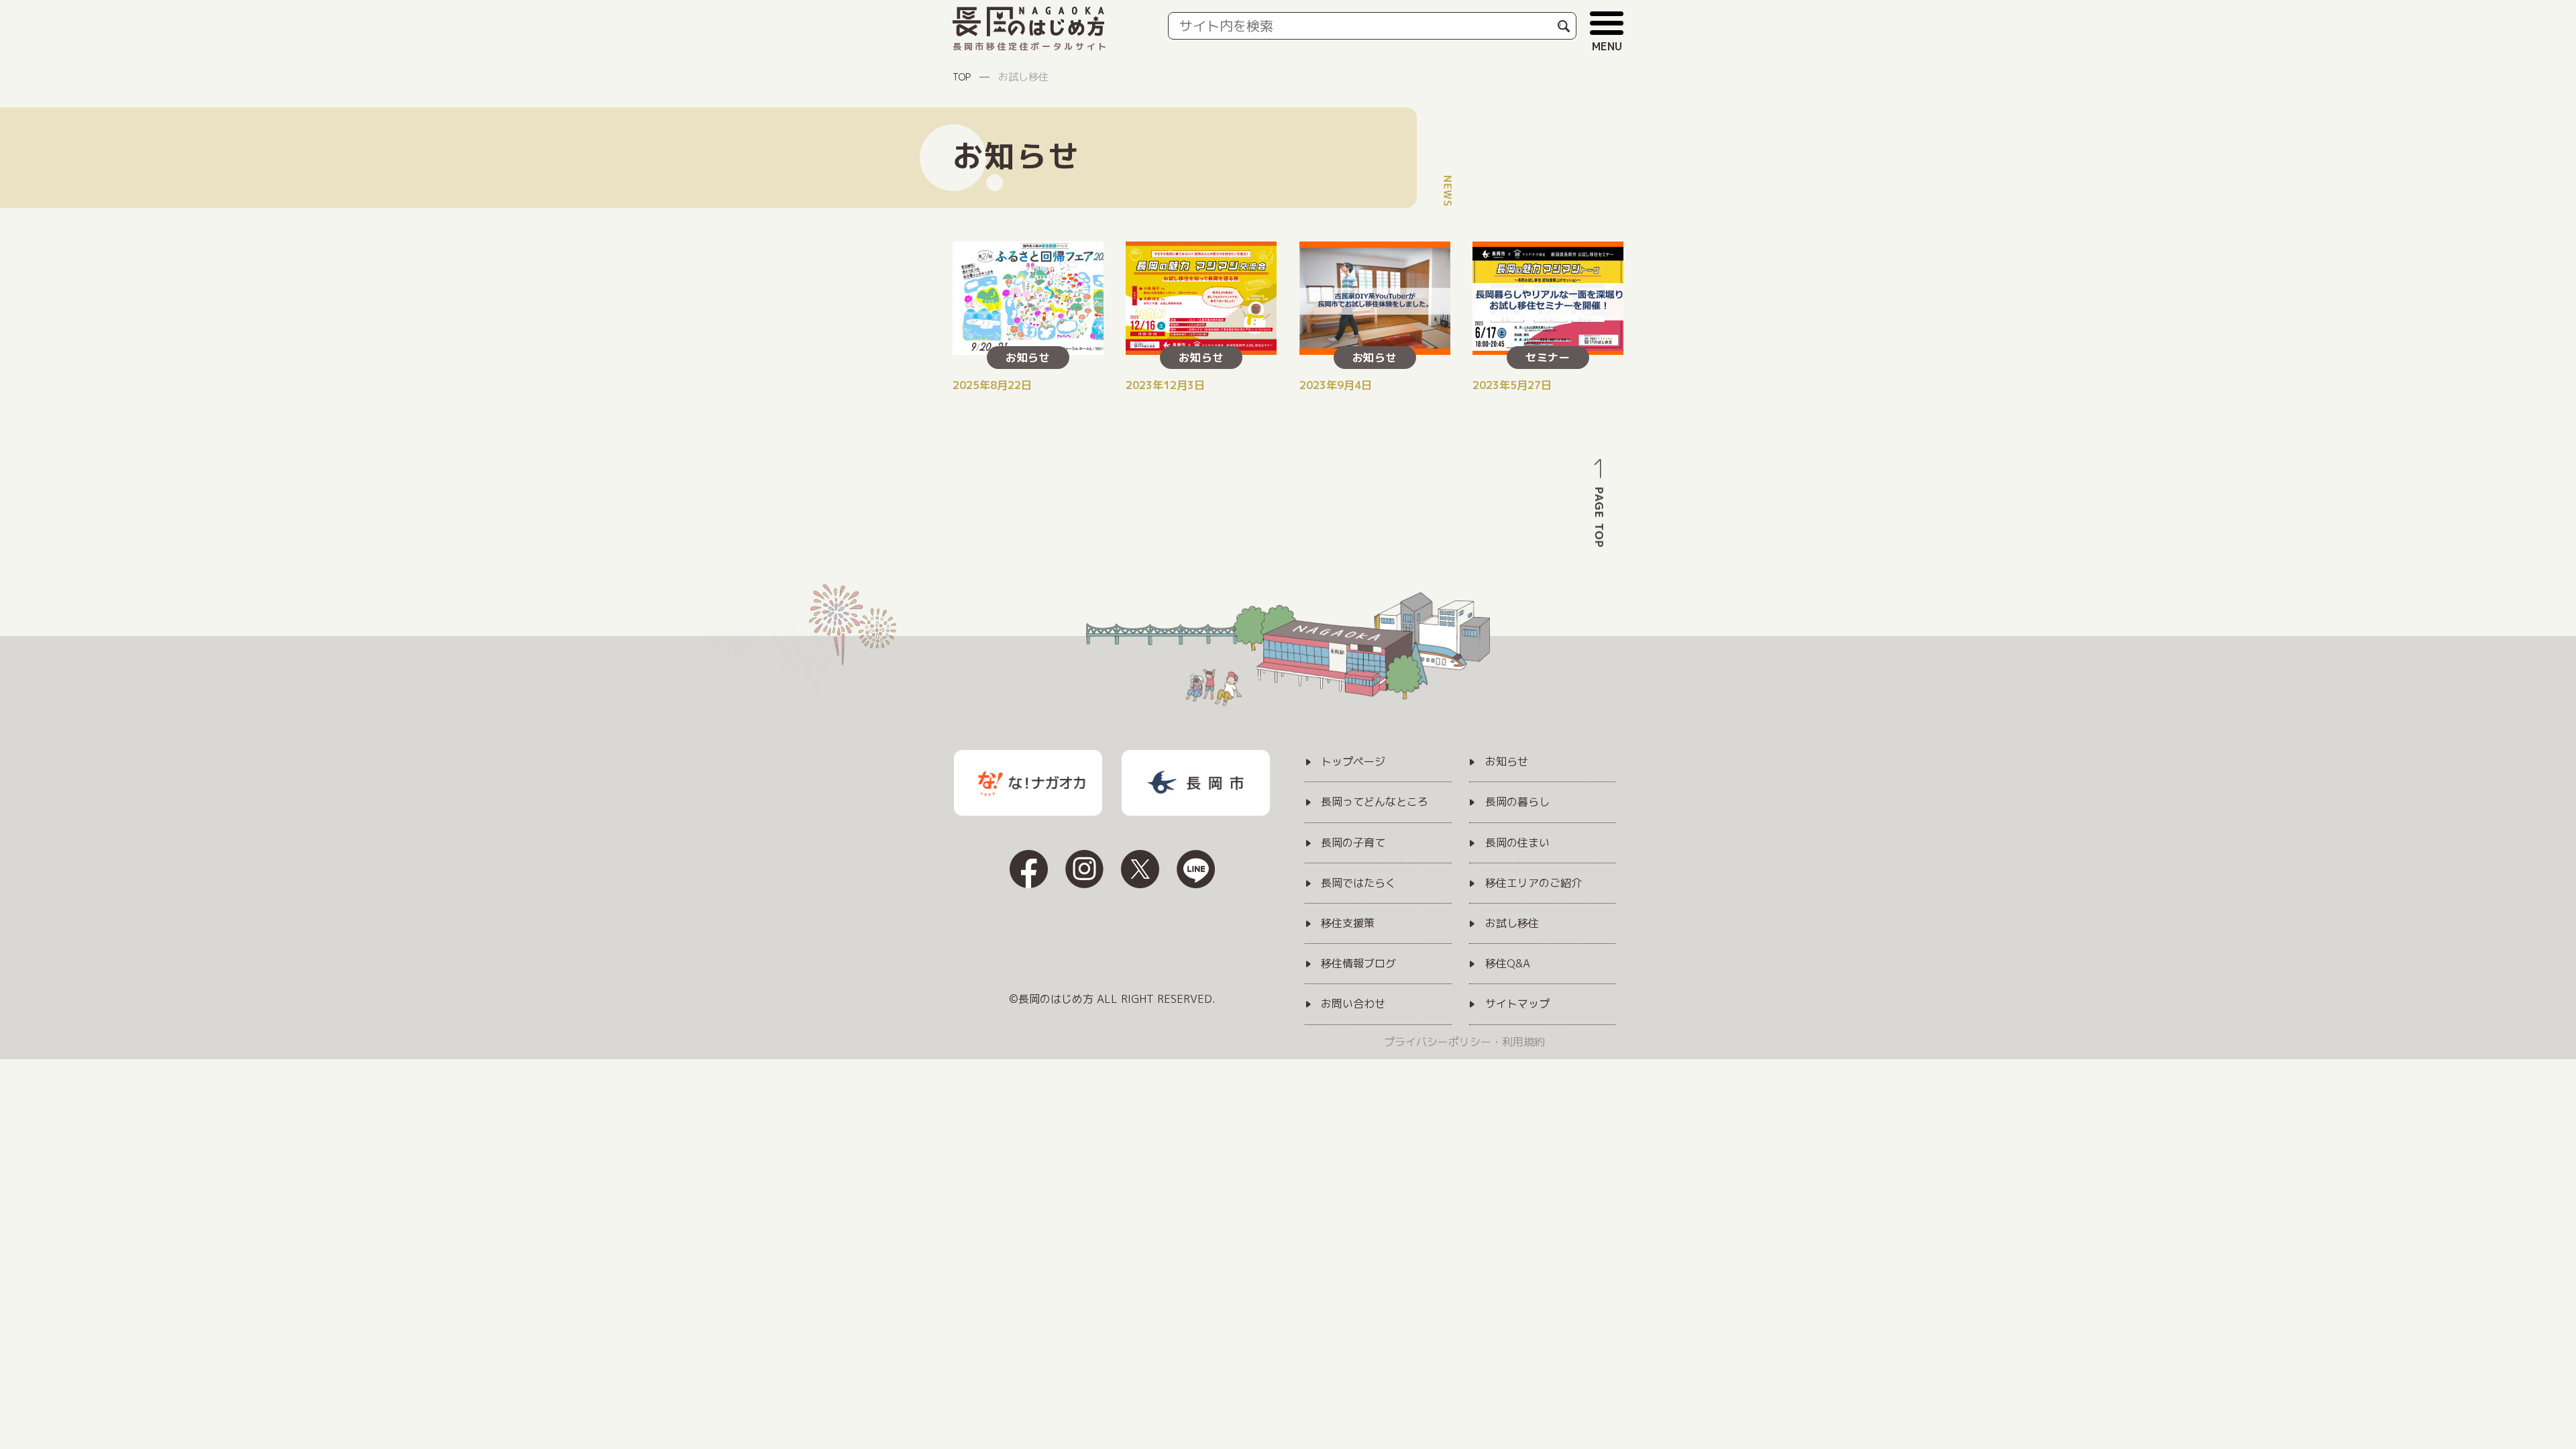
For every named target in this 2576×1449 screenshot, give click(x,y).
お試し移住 (1512, 924)
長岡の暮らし (1517, 802)
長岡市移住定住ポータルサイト (1031, 46)
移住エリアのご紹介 (1534, 883)
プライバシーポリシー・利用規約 (1464, 1042)
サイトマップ (1517, 1004)
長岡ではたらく (1358, 883)
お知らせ (1507, 762)
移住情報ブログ (1358, 964)
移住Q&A (1508, 964)
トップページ (1353, 762)
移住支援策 (1348, 924)
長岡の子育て (1353, 843)
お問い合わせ (1353, 1004)
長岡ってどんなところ (1375, 802)
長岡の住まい (1517, 843)
